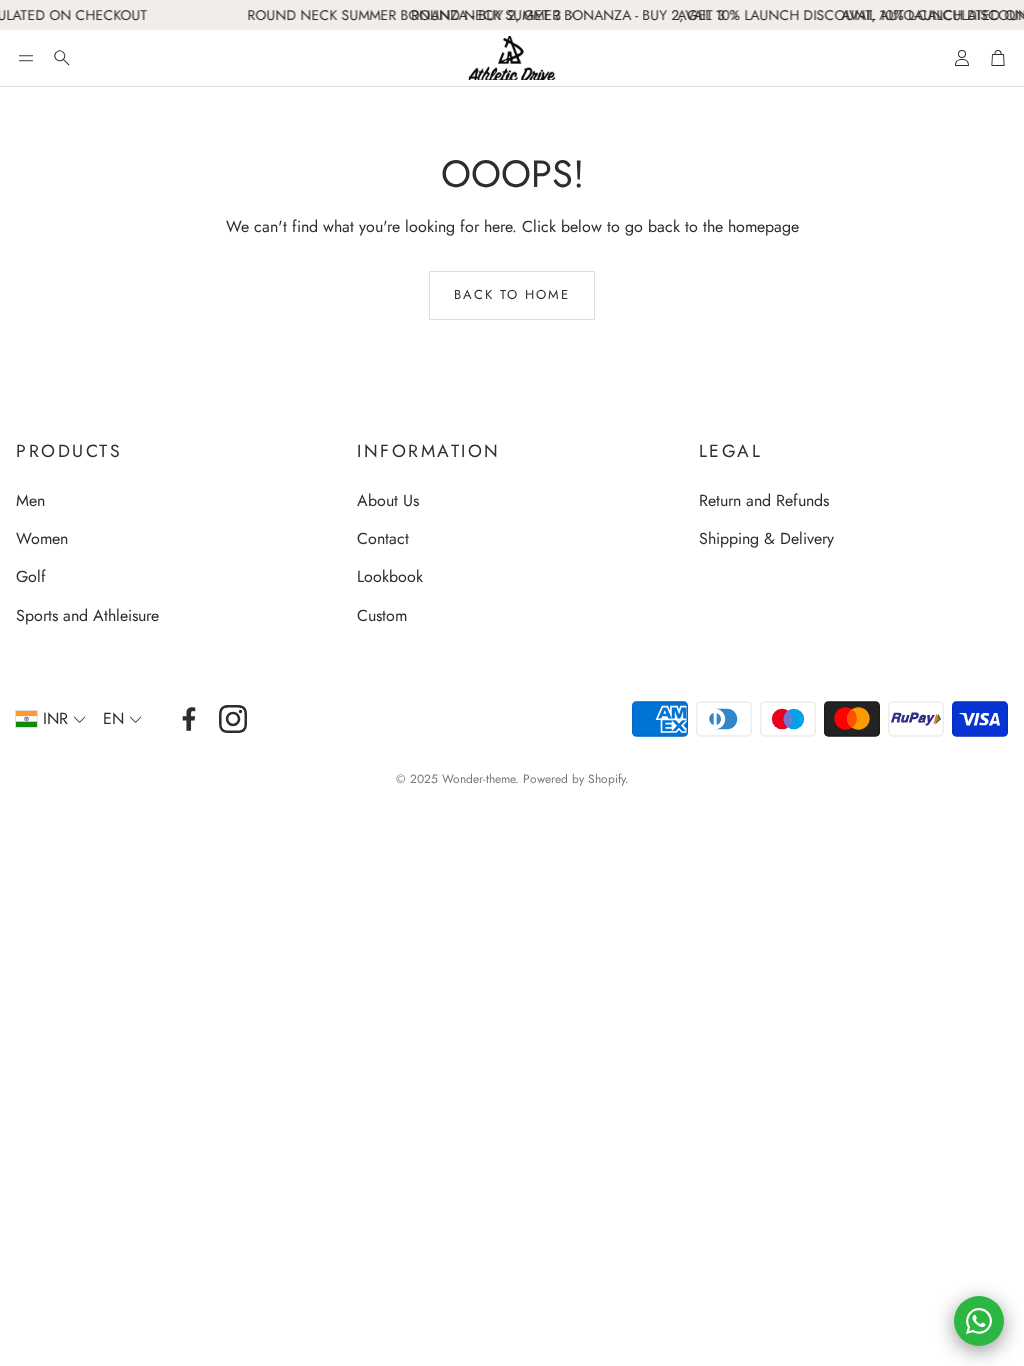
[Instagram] (233, 719)
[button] (26, 58)
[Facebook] (189, 719)
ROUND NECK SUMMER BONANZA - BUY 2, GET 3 (392, 15)
